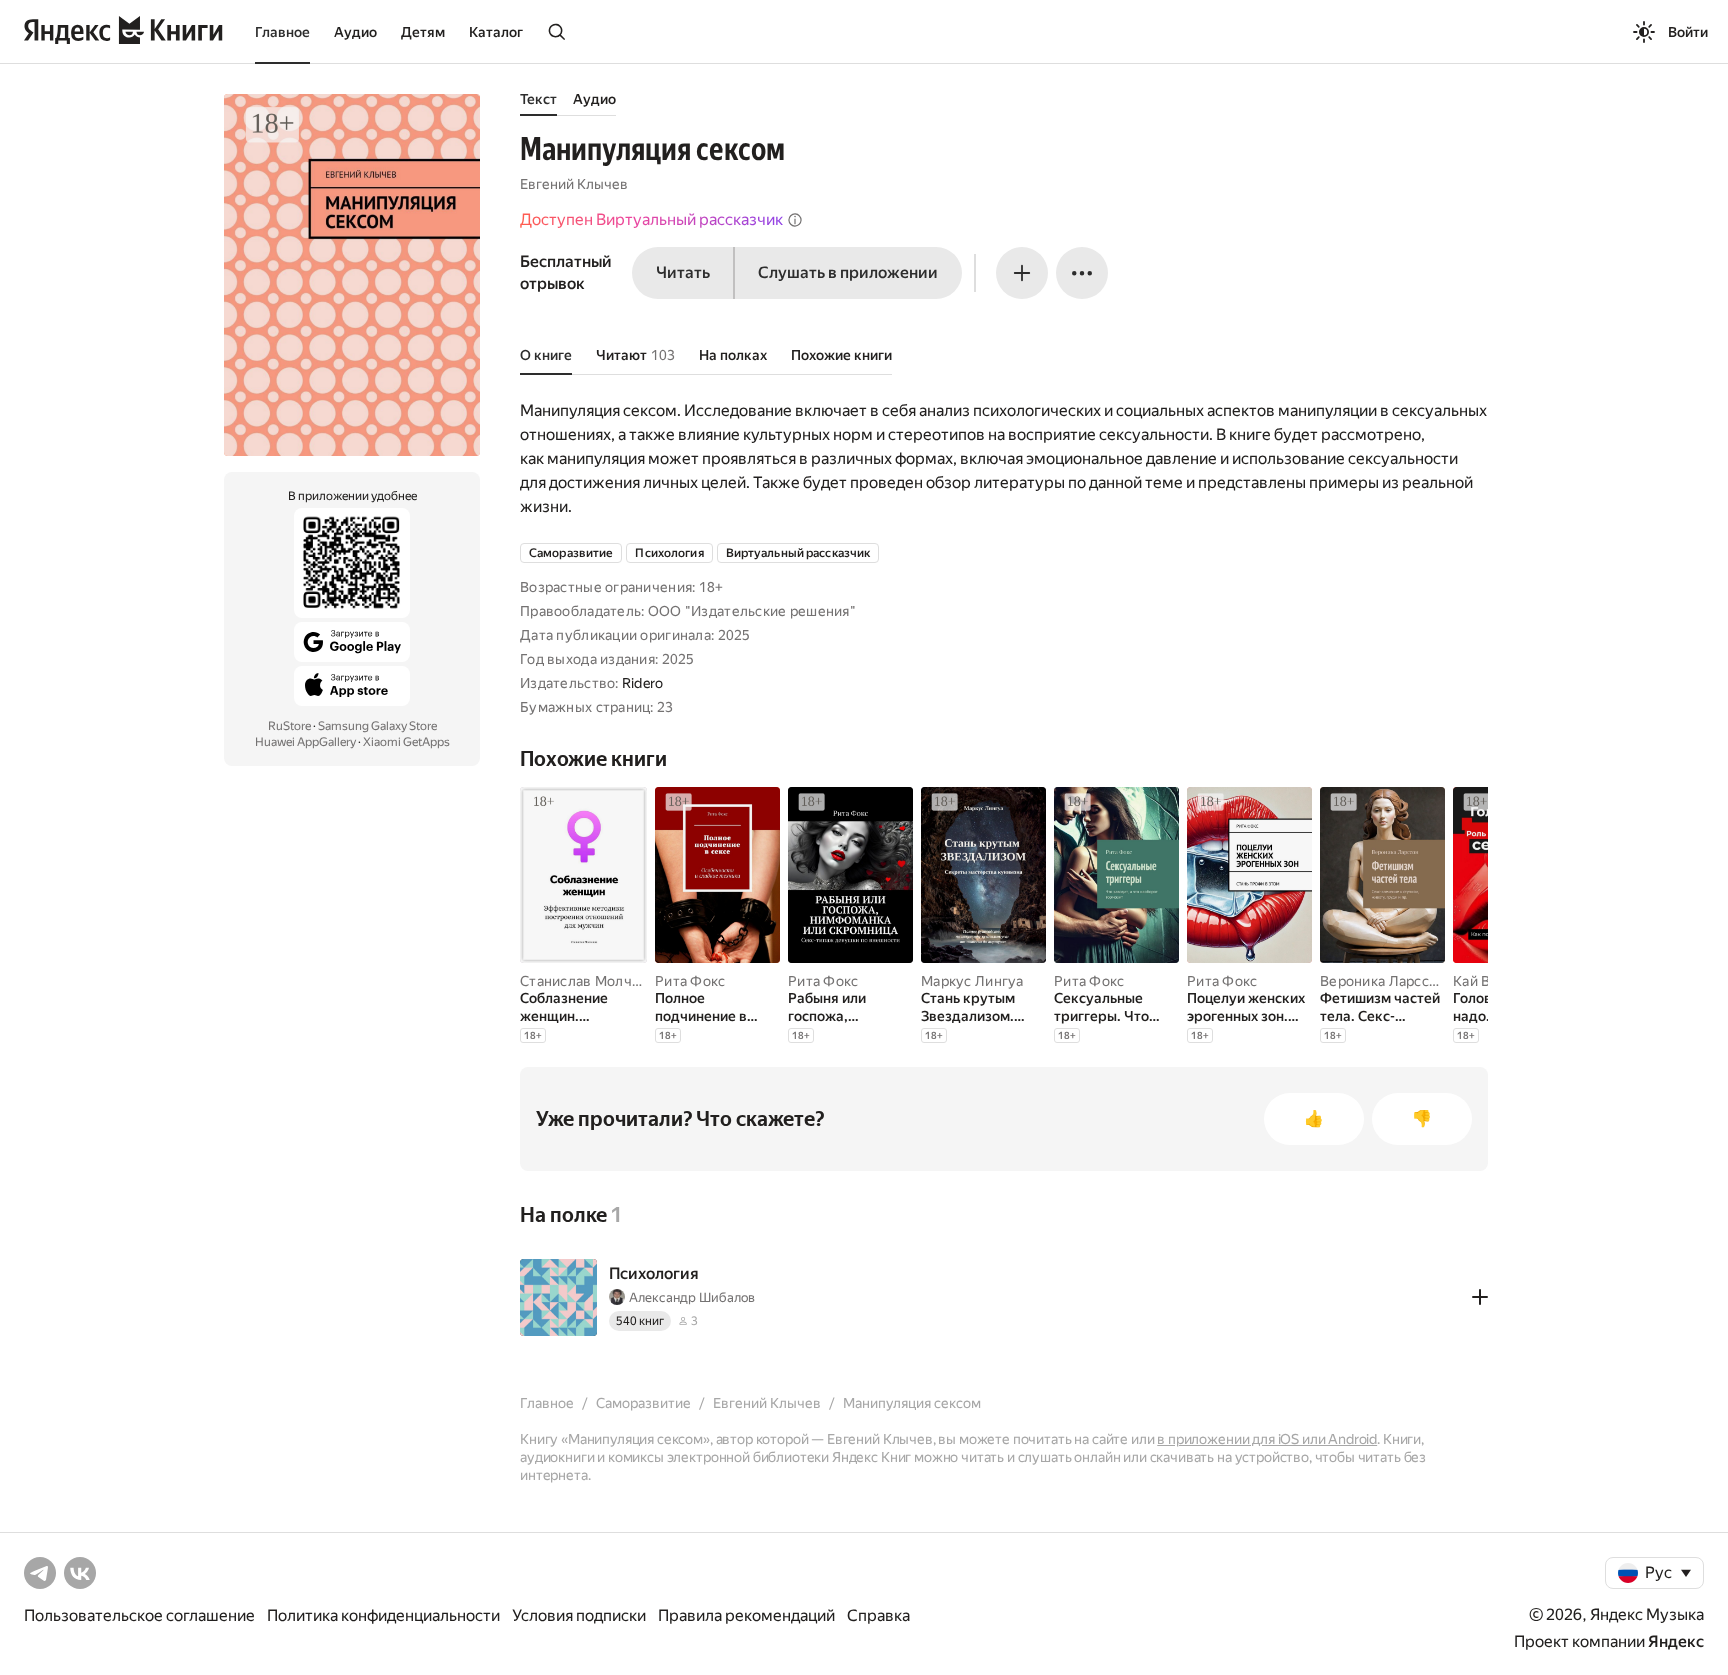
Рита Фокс (690, 981)
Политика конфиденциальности (383, 1615)
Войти (1688, 32)
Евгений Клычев (574, 184)
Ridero (643, 683)
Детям (423, 32)
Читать (683, 272)
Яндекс (1676, 1641)
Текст (538, 99)
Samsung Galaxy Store (377, 726)
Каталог (496, 32)
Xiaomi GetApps (406, 742)
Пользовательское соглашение (139, 1615)
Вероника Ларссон (1382, 981)
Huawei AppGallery (305, 742)
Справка (878, 1615)
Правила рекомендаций (746, 1615)
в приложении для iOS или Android (1267, 1439)
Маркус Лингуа (972, 981)
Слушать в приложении (848, 272)
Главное (282, 32)
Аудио (355, 32)
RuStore (289, 726)
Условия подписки (579, 1615)
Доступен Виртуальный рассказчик (651, 219)
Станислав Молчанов (592, 981)
